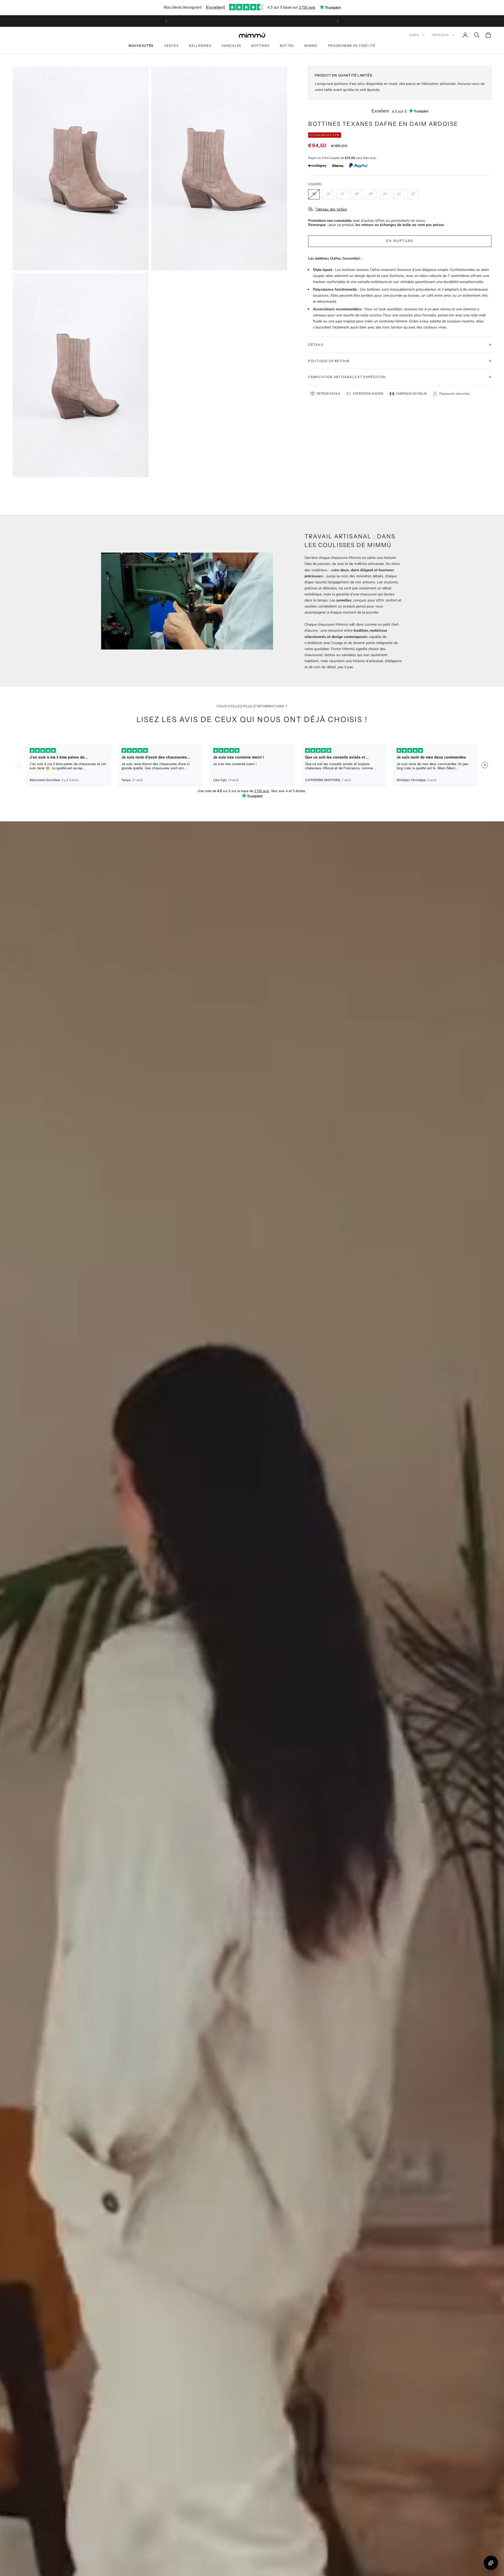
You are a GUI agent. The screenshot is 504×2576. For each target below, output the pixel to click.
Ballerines (200, 46)
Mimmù (311, 46)
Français (440, 35)
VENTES (171, 46)
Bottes (287, 46)
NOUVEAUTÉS (141, 46)
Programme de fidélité (352, 46)
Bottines (260, 46)
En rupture (400, 241)
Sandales (232, 46)
